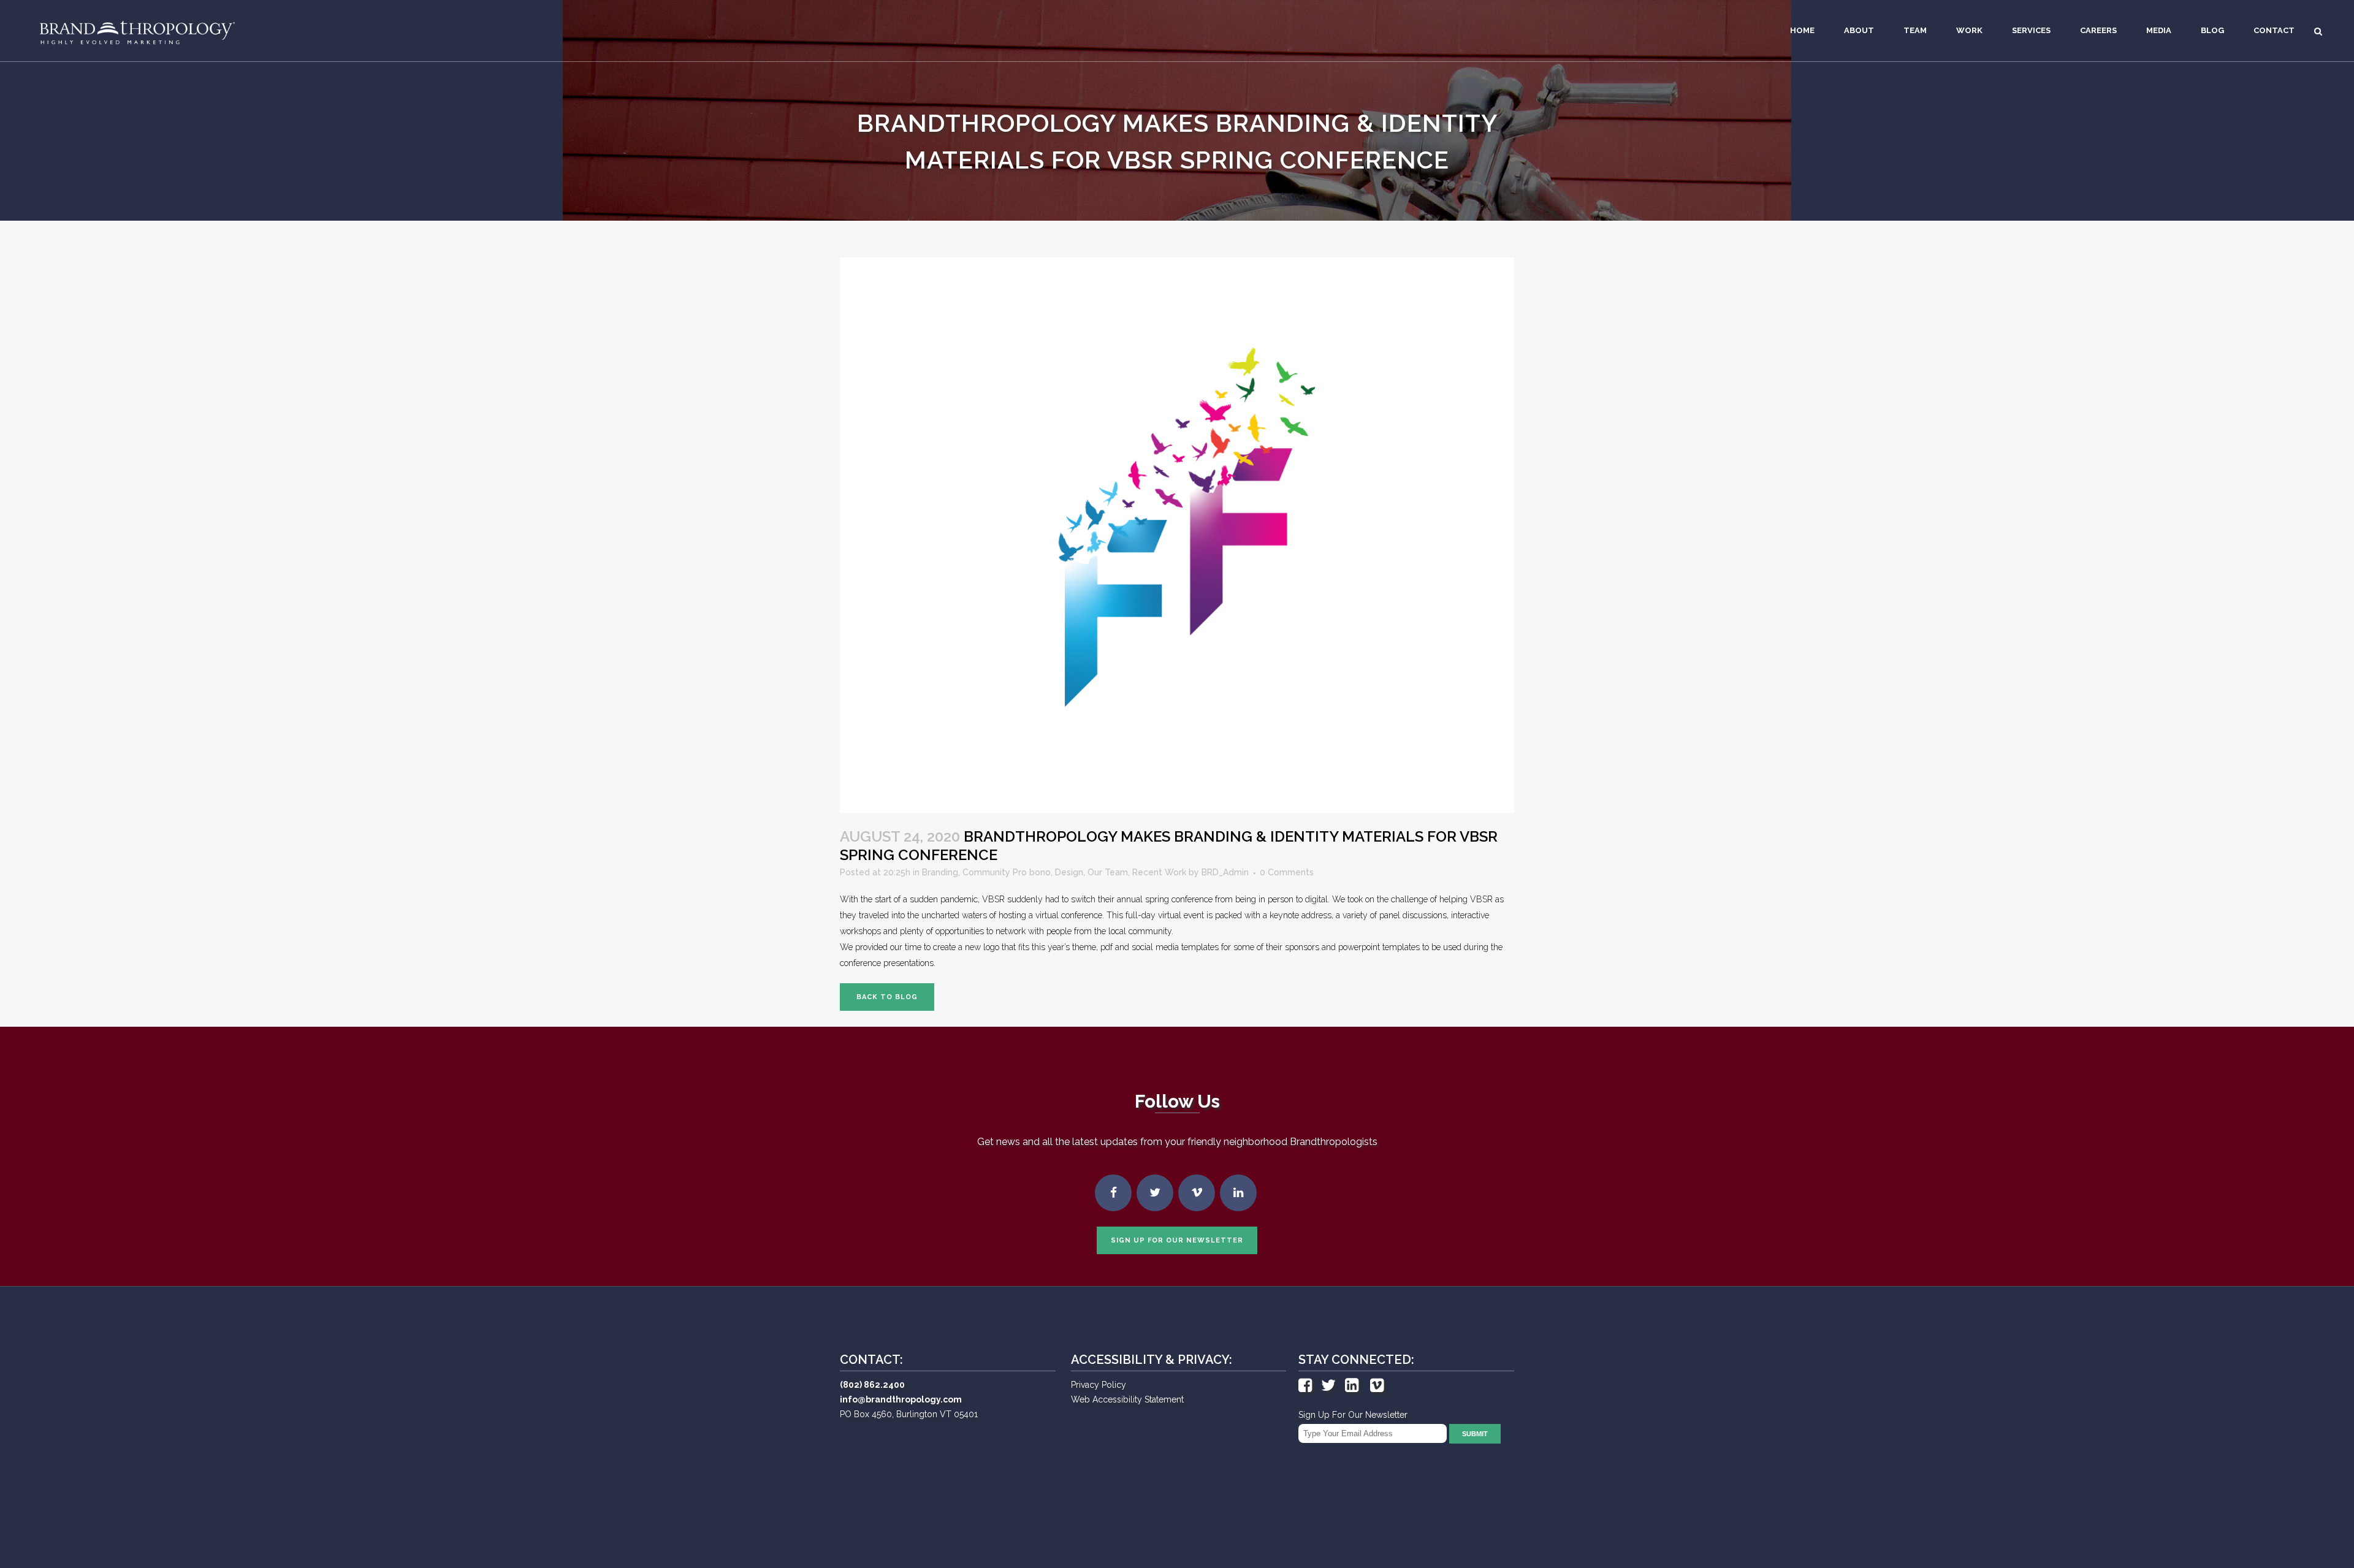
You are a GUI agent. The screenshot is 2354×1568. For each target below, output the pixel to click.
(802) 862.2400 (872, 1385)
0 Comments (1287, 872)
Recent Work (1159, 872)
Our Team (1108, 872)
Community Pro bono (1007, 872)
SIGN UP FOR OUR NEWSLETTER (1177, 1240)
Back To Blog (887, 997)
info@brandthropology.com (901, 1399)
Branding (940, 872)
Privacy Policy (1099, 1385)
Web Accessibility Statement (1127, 1399)
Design (1069, 872)
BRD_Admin (1225, 872)
